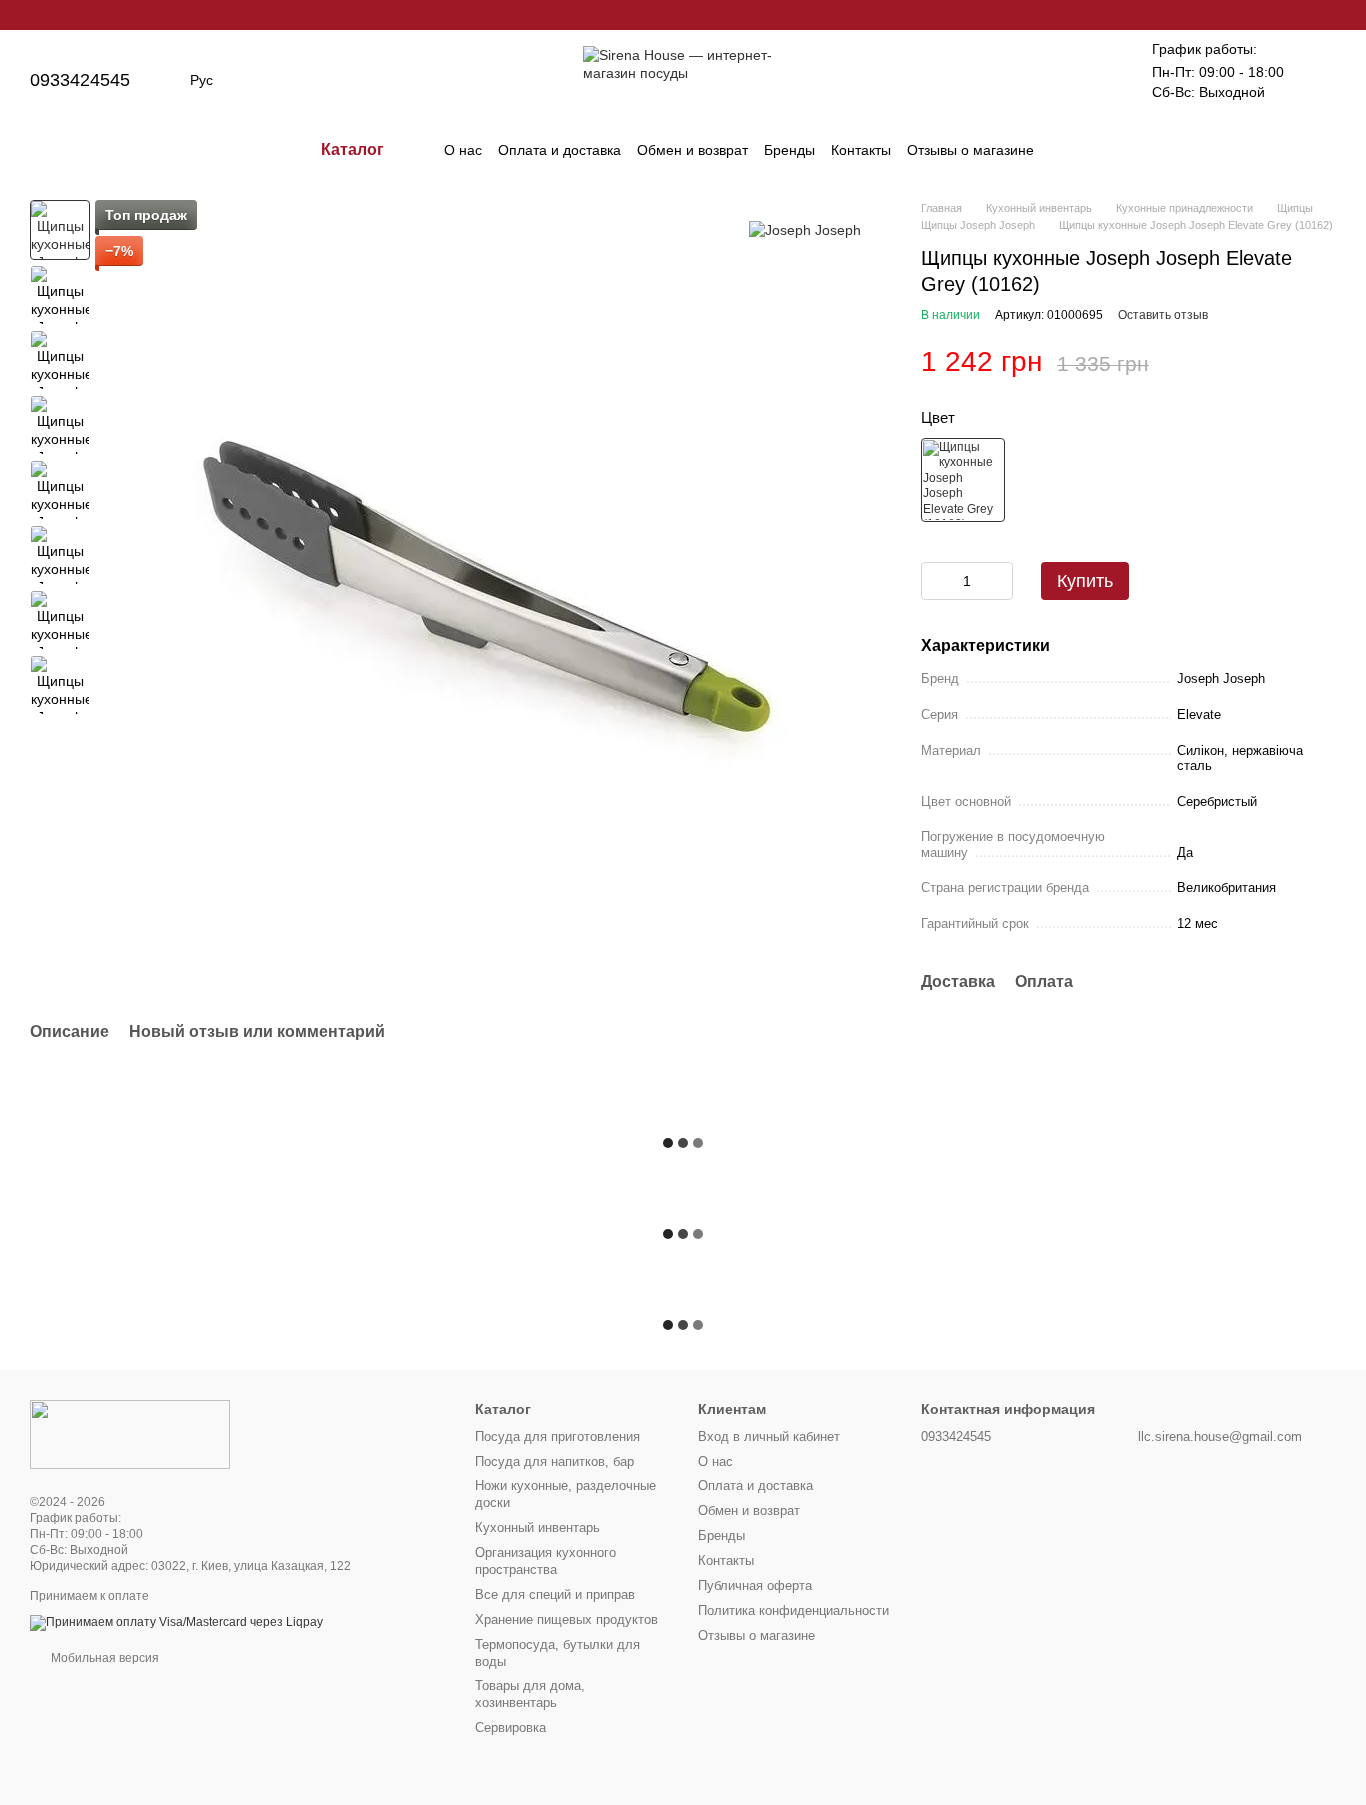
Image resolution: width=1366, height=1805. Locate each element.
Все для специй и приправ (555, 1594)
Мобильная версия (103, 1658)
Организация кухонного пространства (545, 1561)
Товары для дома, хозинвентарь (530, 1694)
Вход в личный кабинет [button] (769, 1436)
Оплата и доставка (559, 150)
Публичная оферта (755, 1585)
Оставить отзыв (1163, 315)
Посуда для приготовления (557, 1436)
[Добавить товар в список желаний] (1326, 362)
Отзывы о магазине (970, 150)
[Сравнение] (1040, 80)
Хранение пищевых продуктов (566, 1619)
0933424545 (80, 80)
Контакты (861, 150)
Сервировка (510, 1727)
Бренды (789, 150)
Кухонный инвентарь (537, 1527)
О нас (463, 150)
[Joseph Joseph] (805, 229)
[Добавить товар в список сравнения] (1286, 362)
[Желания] (1092, 80)
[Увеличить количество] (998, 581)
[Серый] (963, 480)
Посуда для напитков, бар (554, 1461)
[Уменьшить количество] (936, 581)
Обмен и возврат (692, 150)
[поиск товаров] (1070, 150)
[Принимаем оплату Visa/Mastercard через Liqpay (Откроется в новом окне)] (176, 1622)
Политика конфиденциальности (793, 1610)
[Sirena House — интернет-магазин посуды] (130, 1434)
